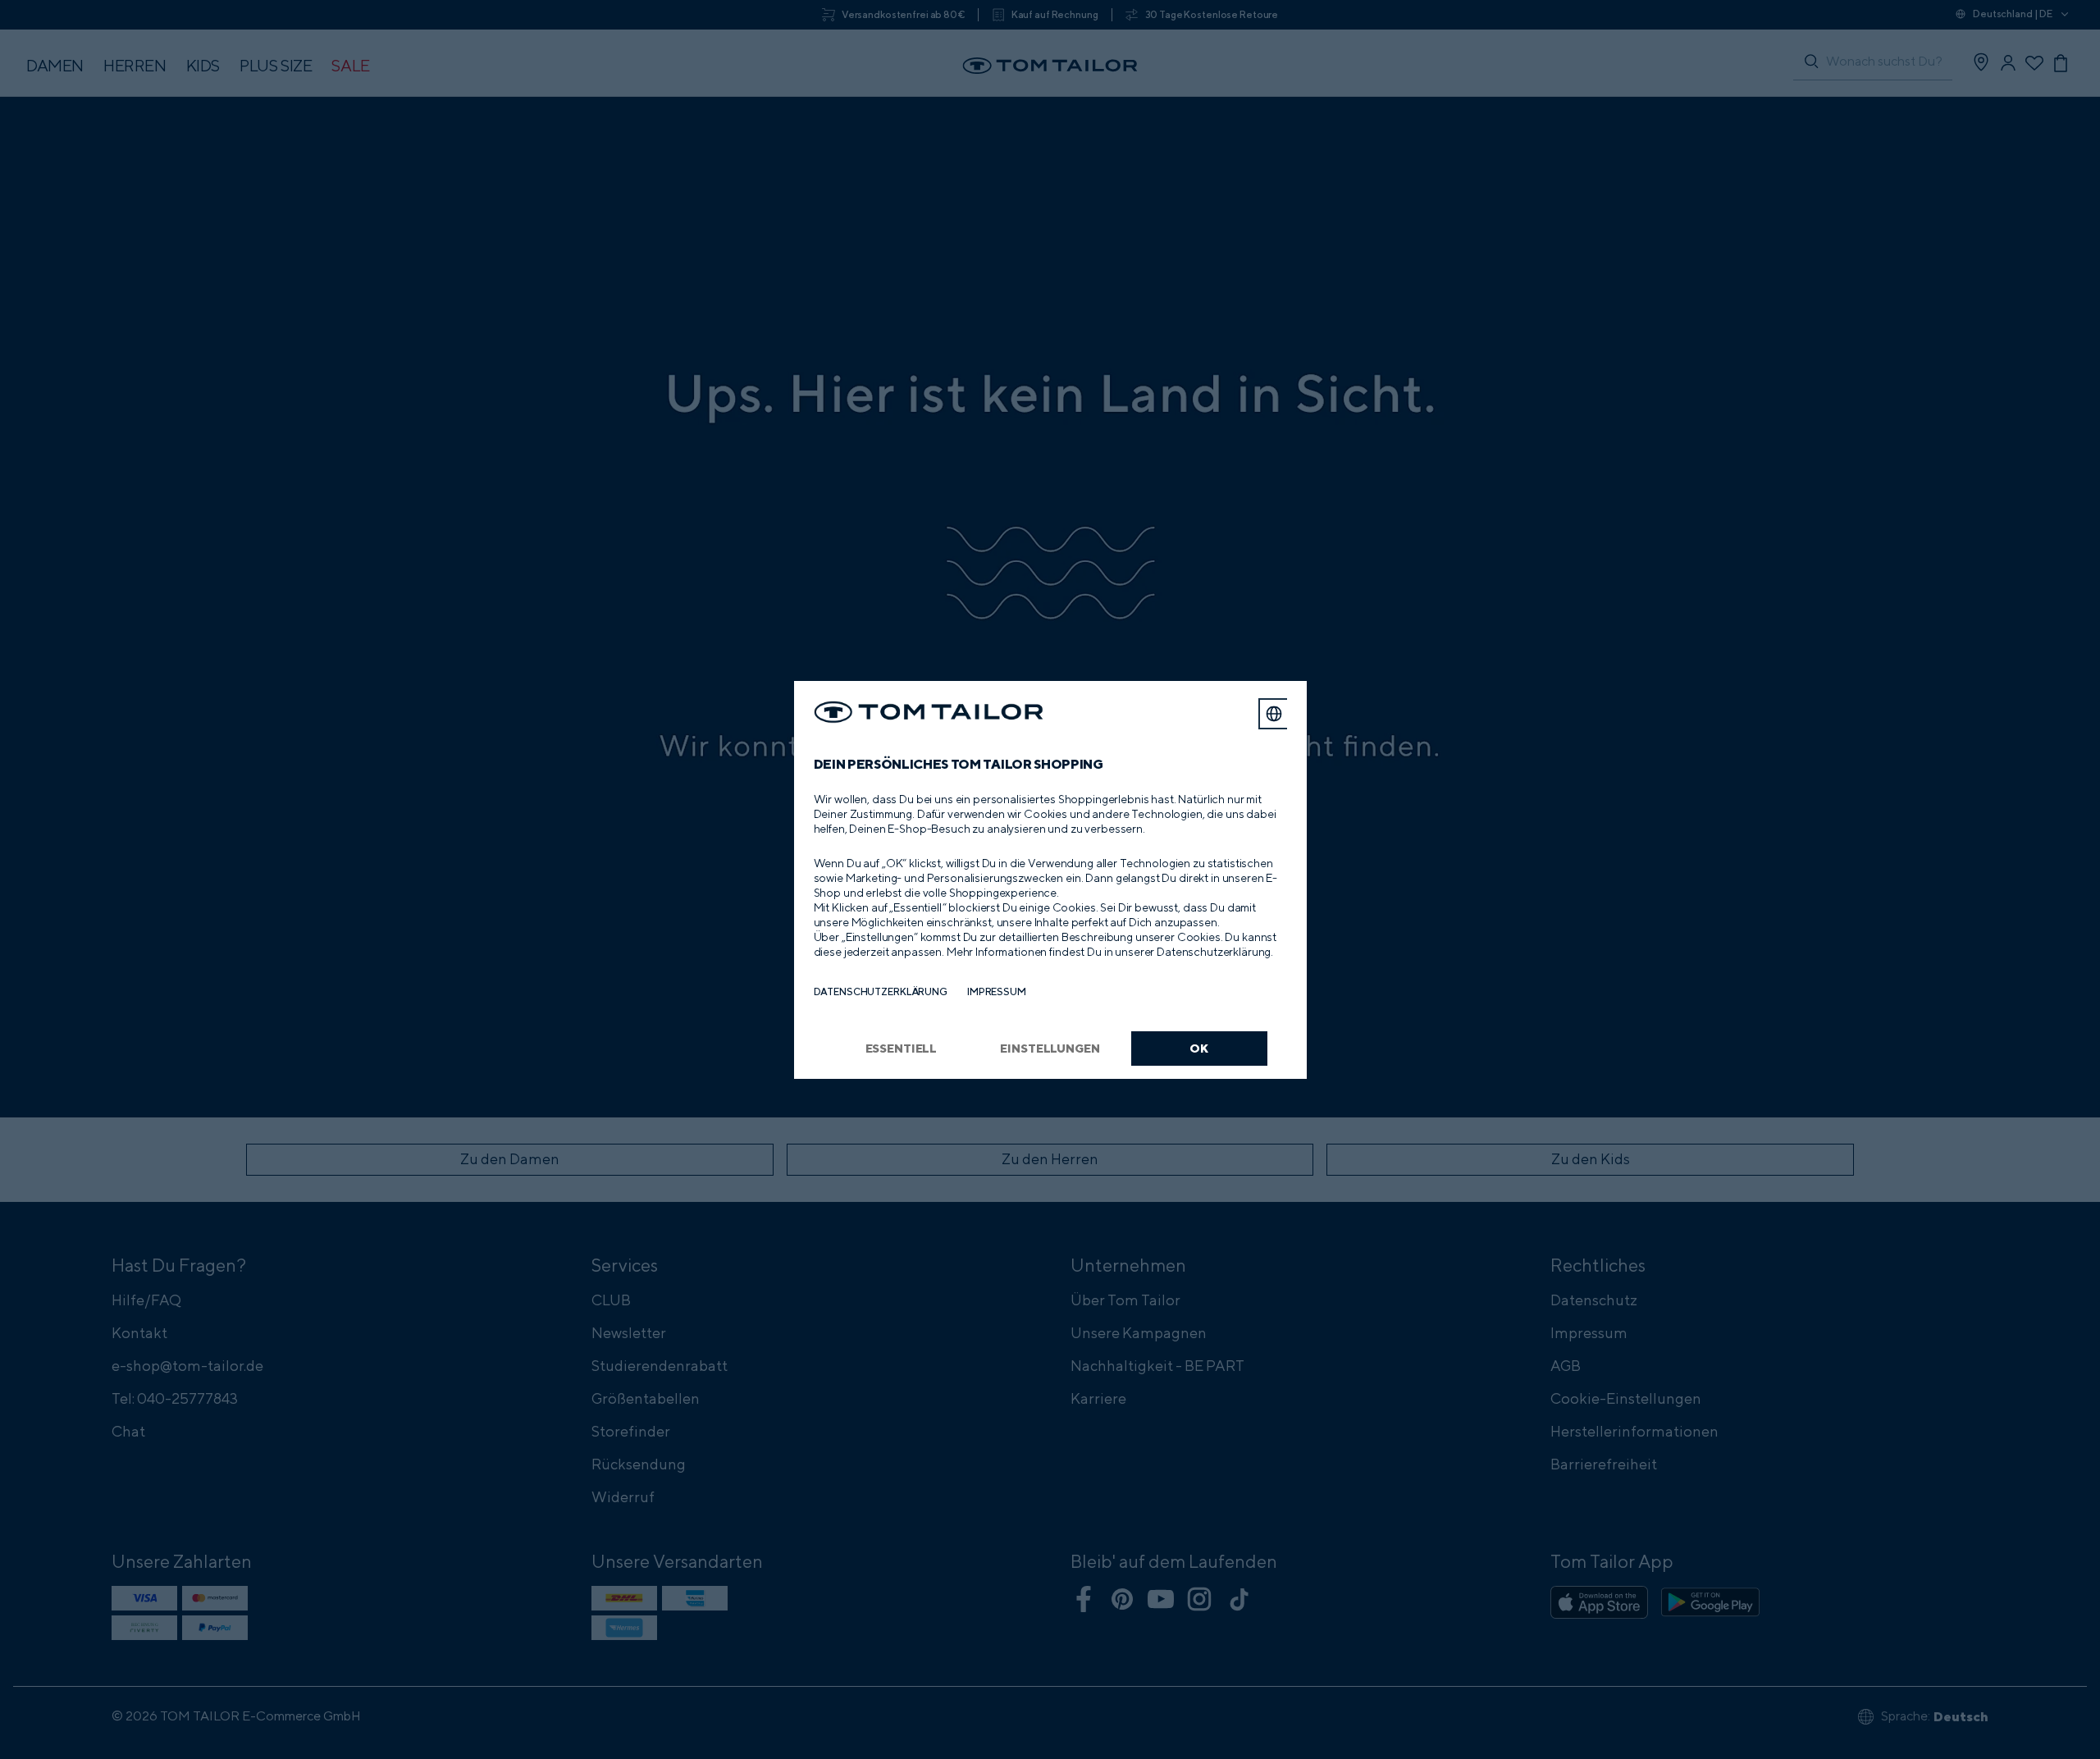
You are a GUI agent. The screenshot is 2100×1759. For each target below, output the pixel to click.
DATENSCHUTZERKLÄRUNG (881, 991)
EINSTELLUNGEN (1050, 1048)
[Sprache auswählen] (1274, 714)
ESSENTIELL (902, 1048)
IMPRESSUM (997, 991)
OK (1199, 1048)
